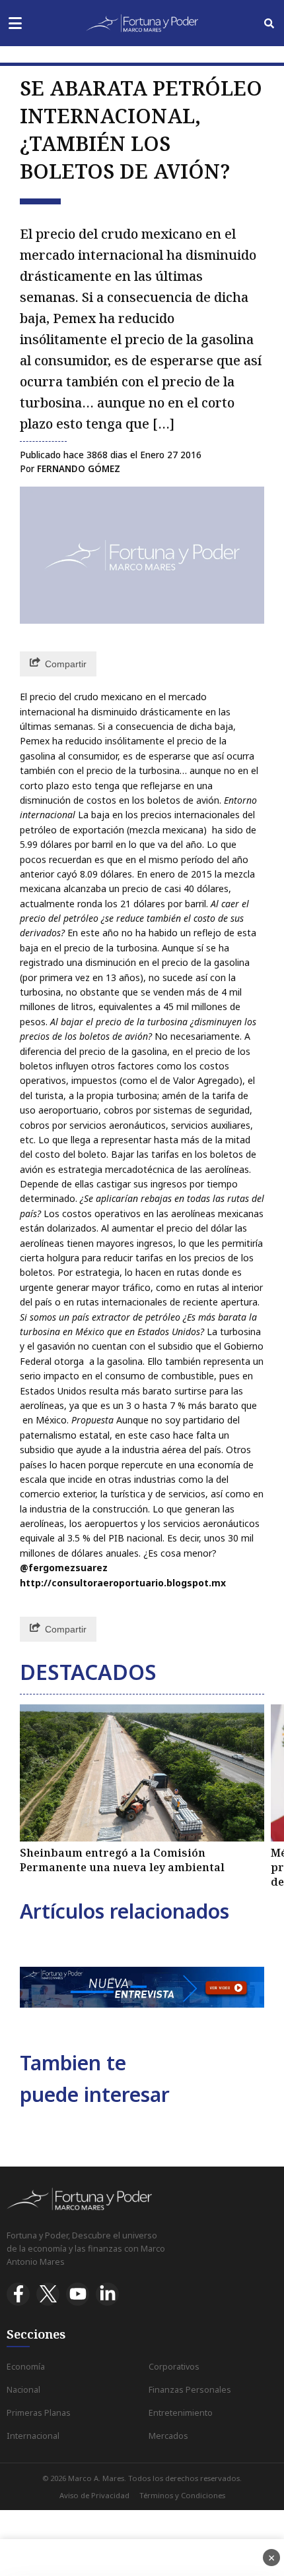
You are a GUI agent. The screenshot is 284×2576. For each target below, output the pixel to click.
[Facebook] (18, 2294)
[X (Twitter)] (48, 2294)
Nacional (23, 2390)
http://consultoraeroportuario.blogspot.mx (123, 1583)
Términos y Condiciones (182, 2495)
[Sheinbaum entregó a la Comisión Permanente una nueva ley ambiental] (142, 1773)
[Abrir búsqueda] (269, 23)
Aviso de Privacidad (94, 2495)
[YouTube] (78, 2294)
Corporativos (174, 2367)
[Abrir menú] (15, 23)
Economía (26, 2367)
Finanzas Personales (190, 2390)
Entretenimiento (181, 2413)
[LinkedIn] (107, 2294)
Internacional (33, 2436)
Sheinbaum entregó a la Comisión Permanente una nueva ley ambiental (122, 1860)
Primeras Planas (39, 2413)
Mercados (168, 2436)
